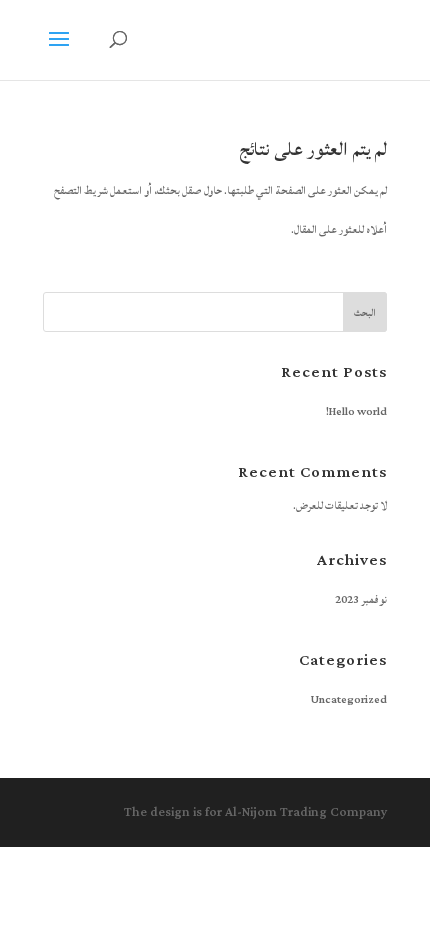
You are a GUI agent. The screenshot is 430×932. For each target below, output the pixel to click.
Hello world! (356, 412)
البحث (365, 313)
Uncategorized (349, 700)
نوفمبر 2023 (361, 600)
